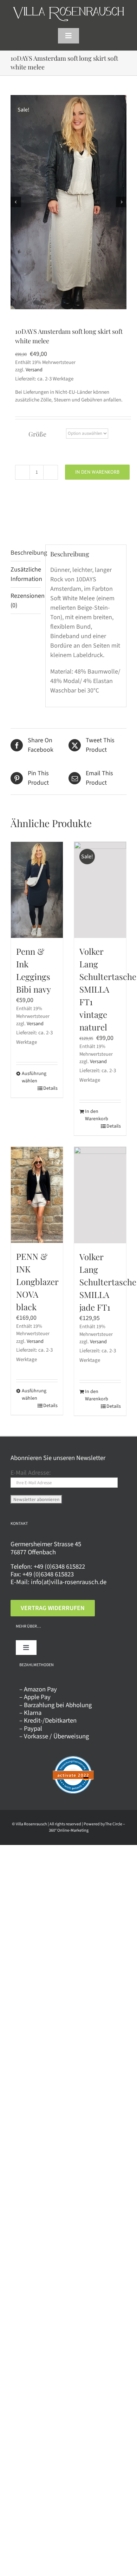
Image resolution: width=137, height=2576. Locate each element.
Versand (34, 370)
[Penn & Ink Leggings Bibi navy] (37, 890)
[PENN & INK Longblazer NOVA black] (37, 1195)
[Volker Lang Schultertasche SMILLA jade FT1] (100, 1195)
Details (50, 1088)
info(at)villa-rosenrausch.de (69, 1582)
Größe (37, 434)
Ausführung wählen (29, 1077)
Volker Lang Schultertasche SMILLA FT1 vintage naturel (108, 989)
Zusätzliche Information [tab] (26, 574)
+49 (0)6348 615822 (59, 1567)
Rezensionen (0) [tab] (26, 601)
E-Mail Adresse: (31, 1473)
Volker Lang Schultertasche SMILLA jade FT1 (108, 1282)
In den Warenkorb (97, 472)
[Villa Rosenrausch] (68, 10)
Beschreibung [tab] (26, 553)
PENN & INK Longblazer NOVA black (37, 1282)
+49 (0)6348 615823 (48, 1574)
